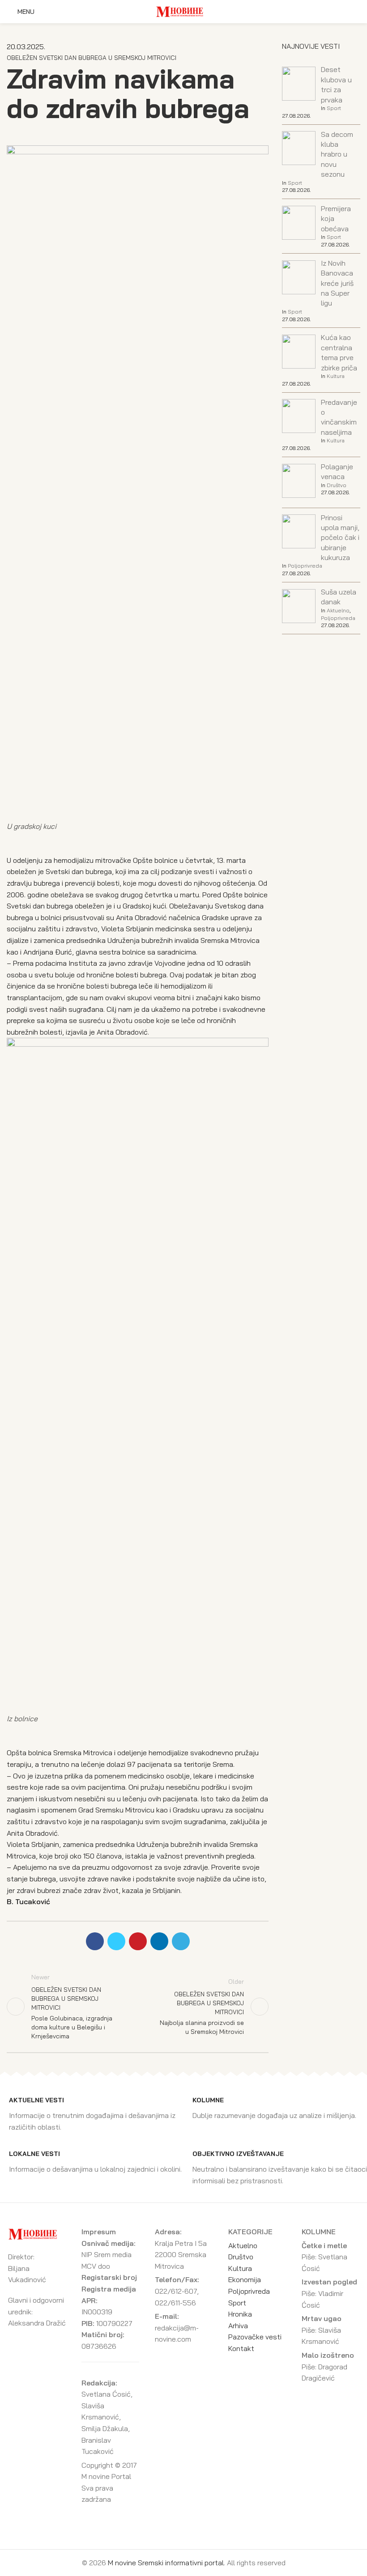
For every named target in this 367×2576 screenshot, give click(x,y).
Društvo (337, 485)
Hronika (240, 2314)
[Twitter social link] (116, 1941)
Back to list (138, 2007)
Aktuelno (338, 610)
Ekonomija (245, 2279)
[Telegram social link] (181, 1941)
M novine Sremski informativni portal (166, 2563)
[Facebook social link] (95, 1941)
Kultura (336, 376)
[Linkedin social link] (159, 1941)
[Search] (358, 12)
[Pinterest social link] (138, 1941)
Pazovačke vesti (255, 2337)
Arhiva (238, 2326)
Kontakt (241, 2348)
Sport (334, 108)
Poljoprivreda (305, 566)
